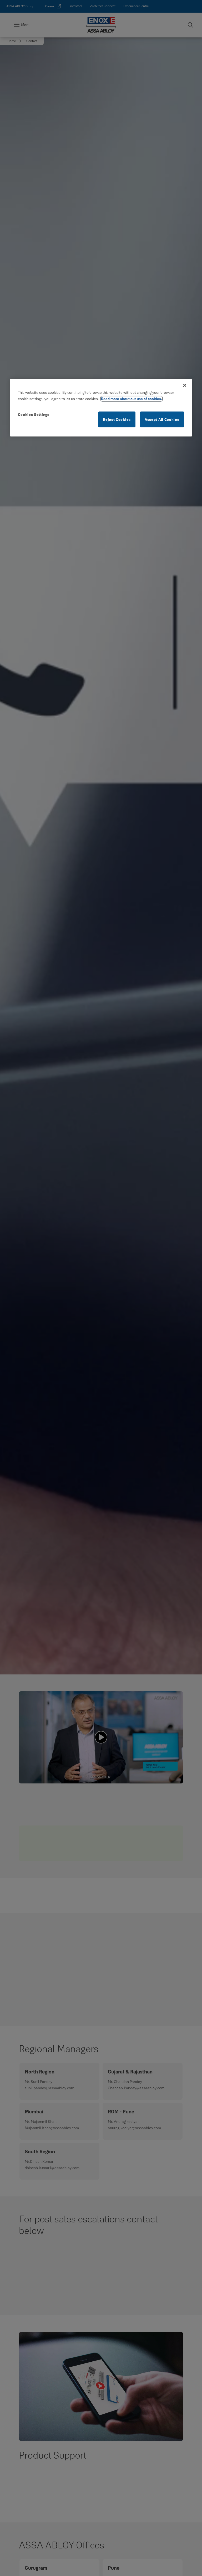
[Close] (185, 385)
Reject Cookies (117, 419)
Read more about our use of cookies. (132, 399)
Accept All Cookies (162, 419)
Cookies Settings (34, 414)
